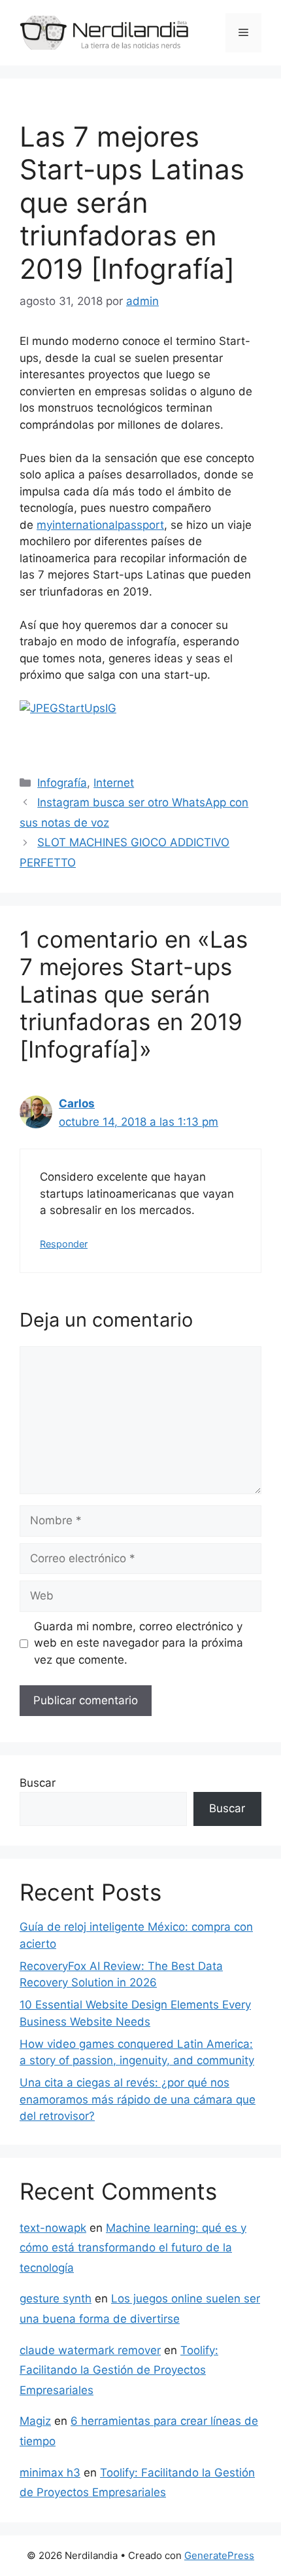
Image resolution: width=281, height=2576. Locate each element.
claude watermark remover (90, 2350)
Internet (114, 783)
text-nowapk (53, 2228)
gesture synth (56, 2299)
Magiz (35, 2421)
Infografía (62, 783)
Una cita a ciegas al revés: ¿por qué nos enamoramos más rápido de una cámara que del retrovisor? (138, 2099)
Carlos (77, 1103)
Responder (64, 1244)
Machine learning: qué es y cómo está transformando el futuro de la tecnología (133, 2248)
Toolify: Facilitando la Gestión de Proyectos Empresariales (119, 2370)
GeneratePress (219, 2555)
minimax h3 (50, 2473)
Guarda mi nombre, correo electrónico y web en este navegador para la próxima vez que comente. (139, 1643)
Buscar (38, 1783)
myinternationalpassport (100, 525)
